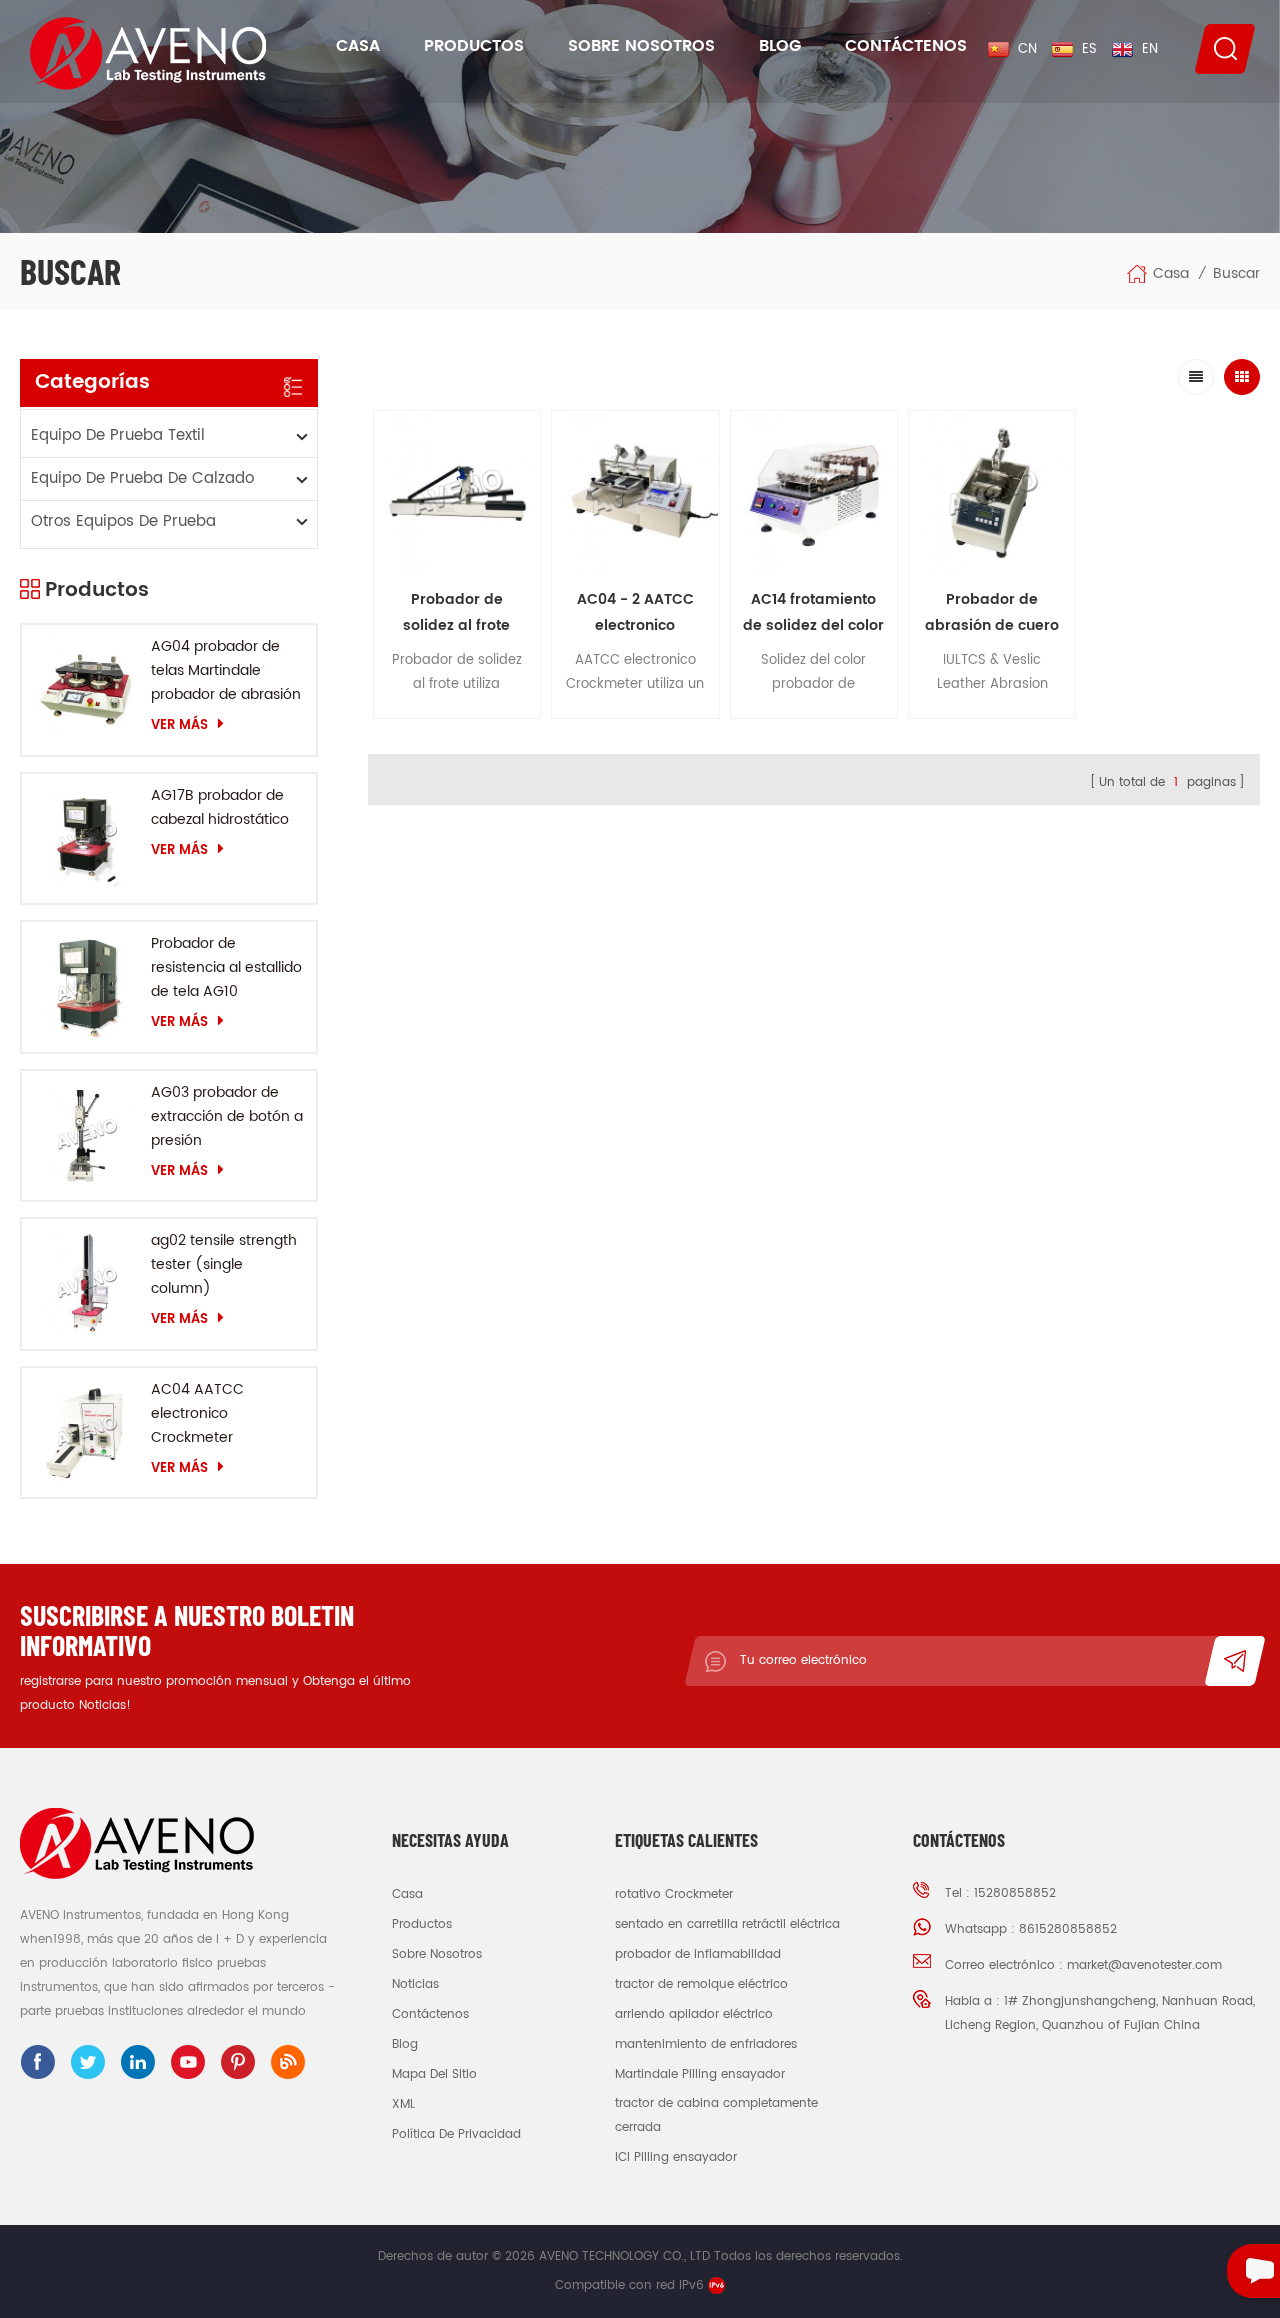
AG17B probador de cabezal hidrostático (220, 807)
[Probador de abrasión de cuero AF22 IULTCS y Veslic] (992, 494)
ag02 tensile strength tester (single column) (224, 1264)
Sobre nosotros (641, 46)
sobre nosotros (437, 1954)
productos (422, 1924)
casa (407, 1894)
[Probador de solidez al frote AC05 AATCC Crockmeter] (457, 494)
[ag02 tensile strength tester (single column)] (86, 1283)
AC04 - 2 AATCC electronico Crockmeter (635, 613)
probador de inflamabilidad (698, 1954)
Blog (780, 46)
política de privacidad (456, 2134)
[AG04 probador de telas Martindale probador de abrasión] (86, 689)
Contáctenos (906, 46)
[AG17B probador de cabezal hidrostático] (86, 838)
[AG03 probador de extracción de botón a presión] (86, 1135)
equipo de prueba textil (118, 435)
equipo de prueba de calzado (142, 478)
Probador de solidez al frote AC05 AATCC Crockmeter (456, 613)
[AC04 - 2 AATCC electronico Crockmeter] (635, 494)
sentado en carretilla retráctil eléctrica (727, 1924)
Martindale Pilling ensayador (700, 2074)
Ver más (179, 725)
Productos (474, 46)
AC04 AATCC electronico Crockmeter (197, 1413)
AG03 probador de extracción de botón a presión (227, 1116)
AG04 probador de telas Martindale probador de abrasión (226, 670)
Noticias (415, 1984)
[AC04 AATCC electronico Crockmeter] (86, 1432)
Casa (358, 46)
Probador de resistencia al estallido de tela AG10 (226, 967)
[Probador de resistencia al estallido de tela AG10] (86, 986)
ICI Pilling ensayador (676, 2157)
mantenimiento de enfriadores (706, 2044)
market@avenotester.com (1144, 1965)
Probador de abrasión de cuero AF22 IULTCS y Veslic (992, 613)
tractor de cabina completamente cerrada (716, 2115)
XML (403, 2104)
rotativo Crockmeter (674, 1894)
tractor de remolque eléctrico (701, 1984)
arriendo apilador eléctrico (694, 2014)
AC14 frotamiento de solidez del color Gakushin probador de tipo (814, 613)
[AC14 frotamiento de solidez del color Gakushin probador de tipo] (814, 494)
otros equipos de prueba (123, 521)
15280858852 (1015, 1893)
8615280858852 (1068, 1929)
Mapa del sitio (434, 2074)
